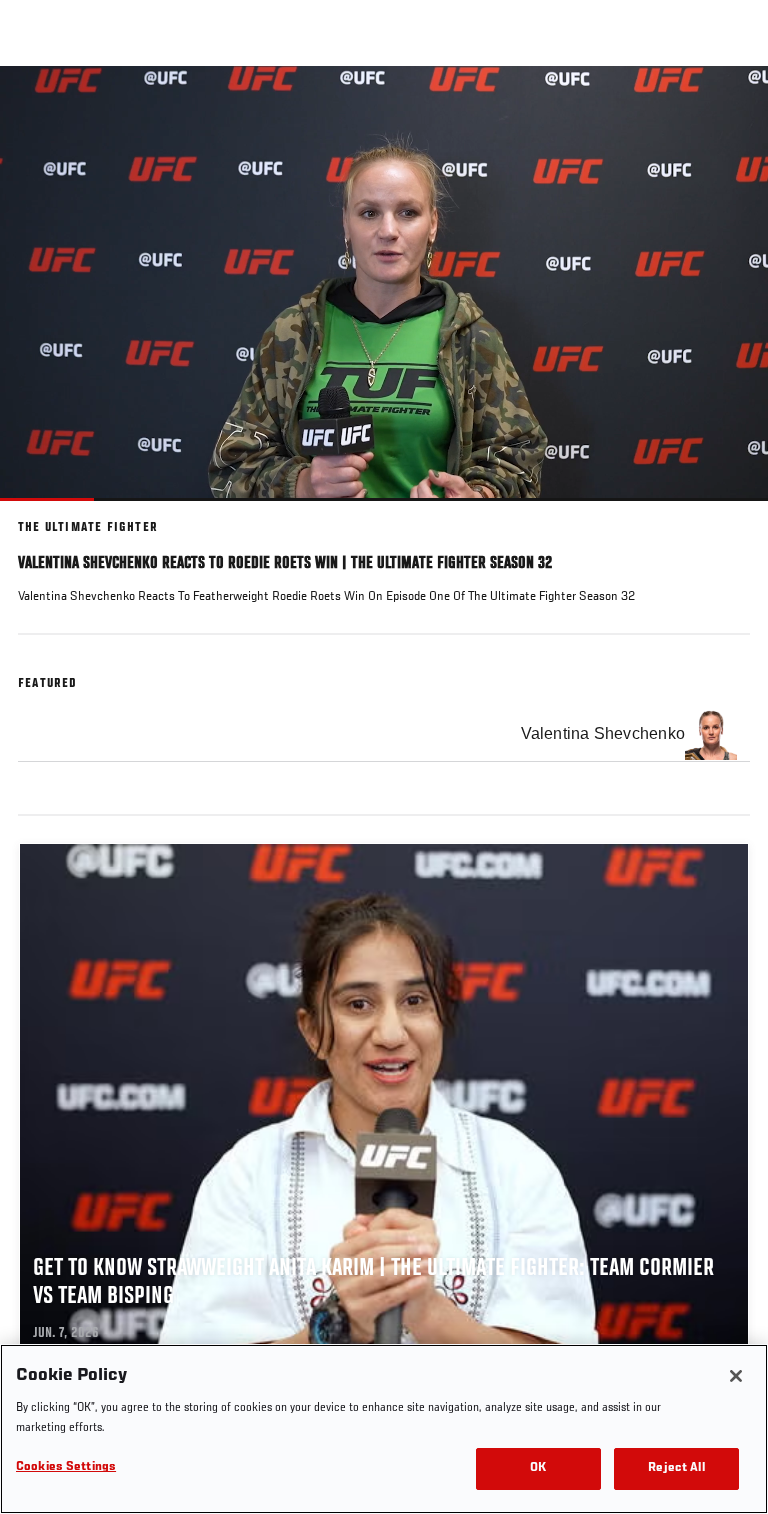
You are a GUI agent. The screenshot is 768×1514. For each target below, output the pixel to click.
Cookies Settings (66, 1467)
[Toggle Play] (42, 513)
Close (732, 104)
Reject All (676, 1468)
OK (538, 1468)
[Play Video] (384, 283)
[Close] (736, 1376)
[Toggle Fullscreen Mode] (727, 513)
